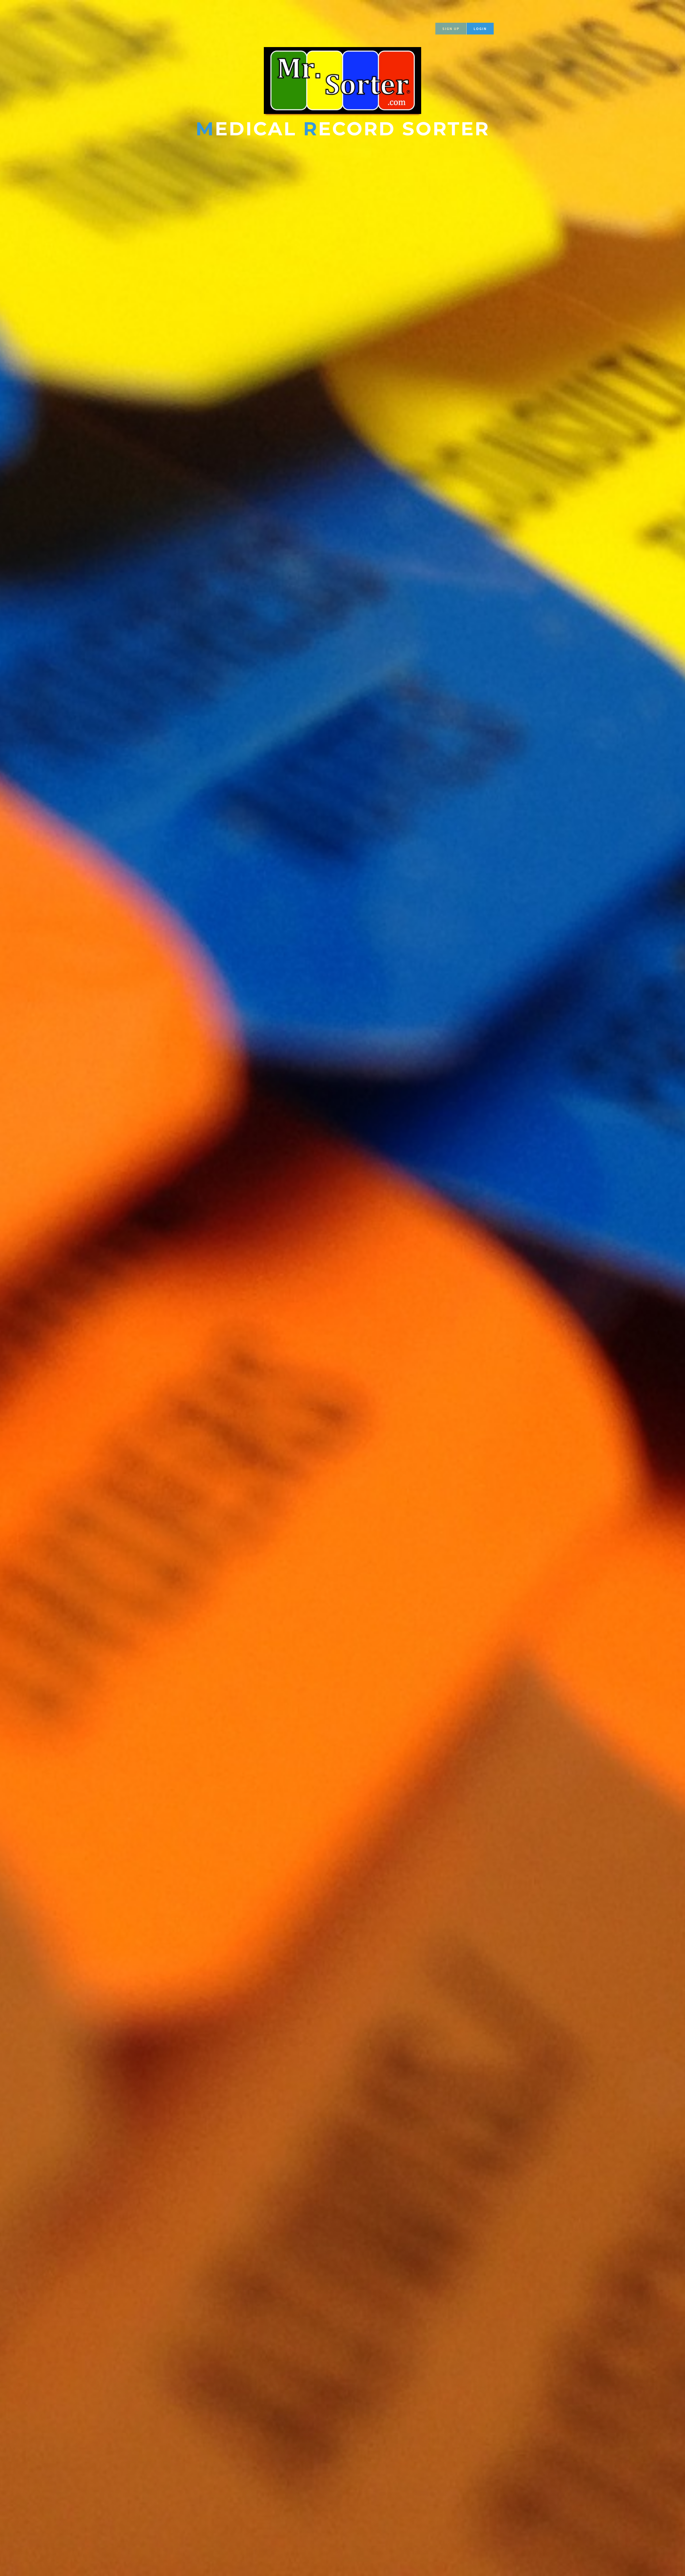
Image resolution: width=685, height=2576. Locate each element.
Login (480, 29)
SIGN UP (451, 29)
